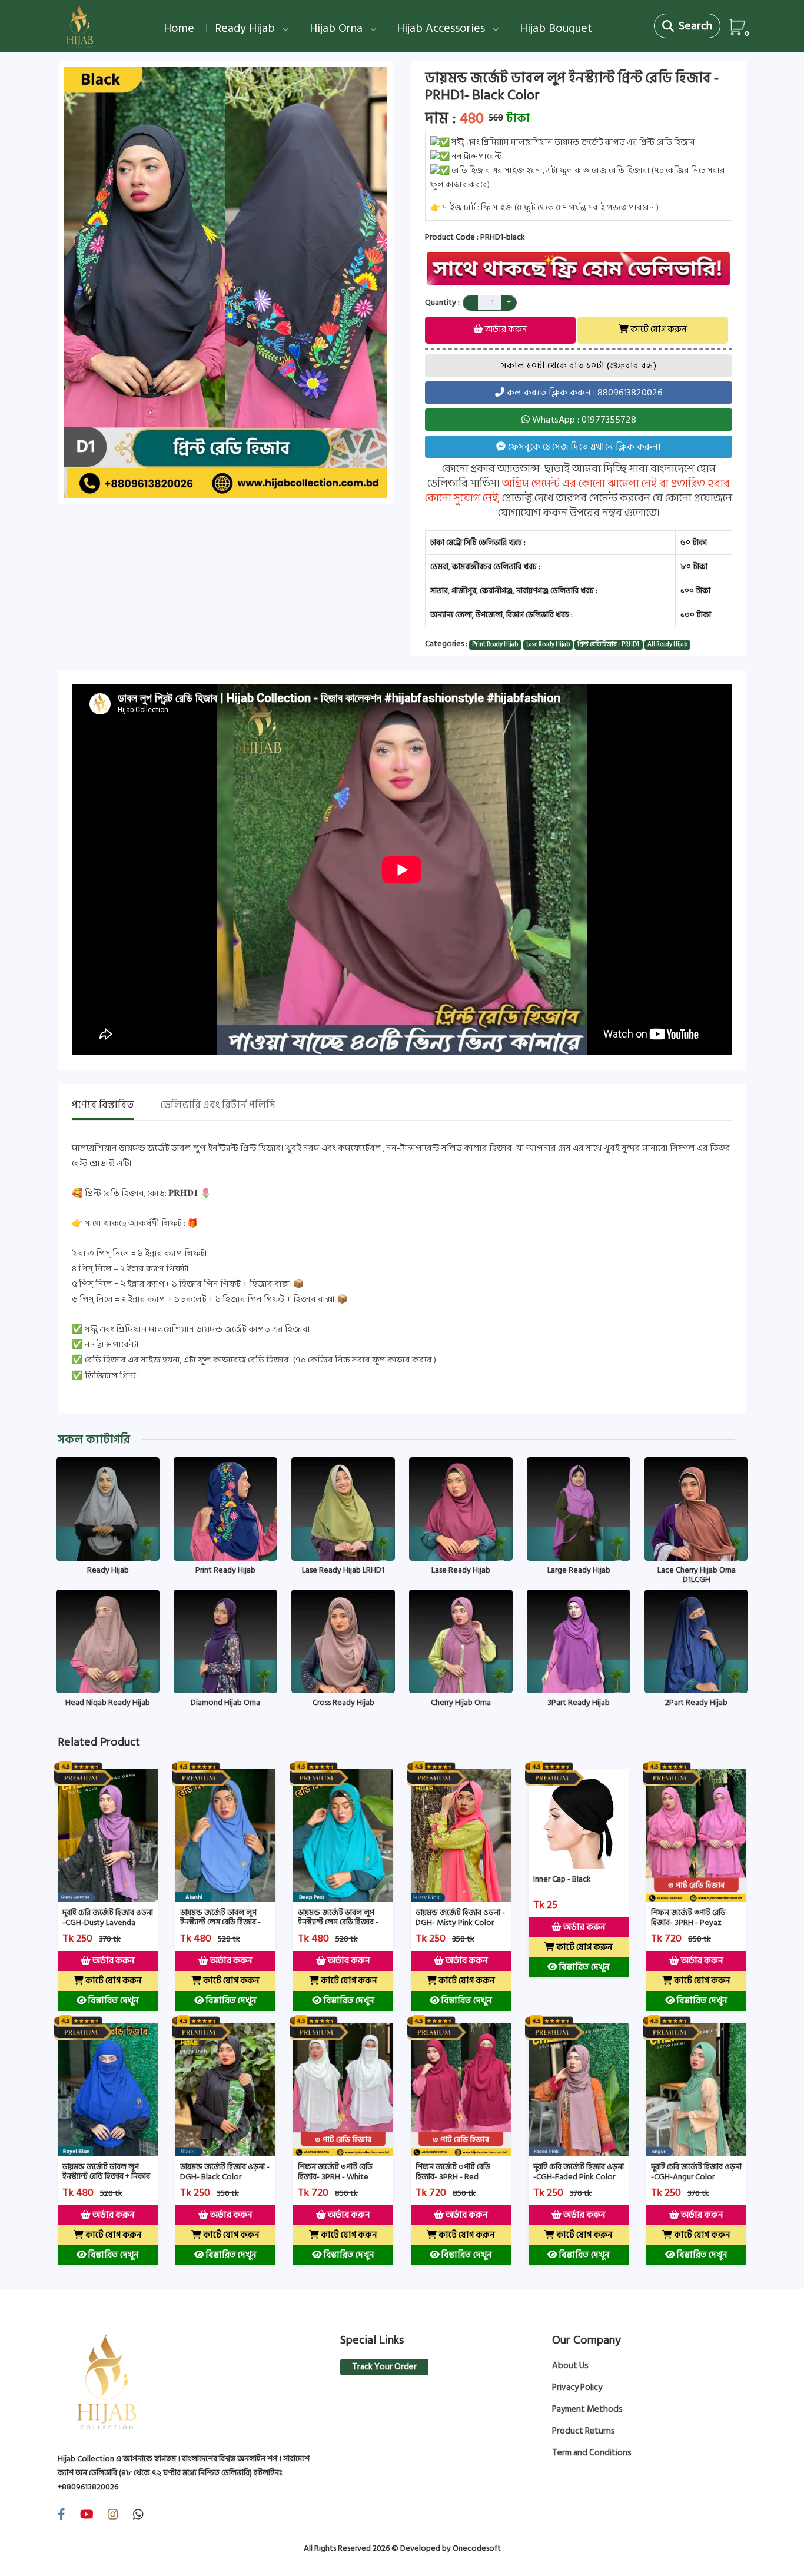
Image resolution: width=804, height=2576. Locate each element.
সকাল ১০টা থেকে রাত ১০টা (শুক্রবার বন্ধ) (579, 365)
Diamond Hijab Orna (225, 1702)
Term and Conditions (592, 2453)
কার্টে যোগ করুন (658, 329)
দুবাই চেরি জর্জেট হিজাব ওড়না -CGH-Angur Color (696, 2172)
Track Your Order (384, 2367)
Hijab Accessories (442, 28)
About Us (570, 2366)
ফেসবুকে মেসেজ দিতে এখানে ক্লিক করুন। (583, 447)
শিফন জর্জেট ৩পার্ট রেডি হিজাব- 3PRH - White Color (335, 2177)
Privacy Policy (577, 2388)
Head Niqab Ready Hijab (108, 1702)
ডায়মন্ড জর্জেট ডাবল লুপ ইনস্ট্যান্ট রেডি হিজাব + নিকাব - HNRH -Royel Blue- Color (106, 2181)
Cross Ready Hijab (343, 1702)
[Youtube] (87, 2515)
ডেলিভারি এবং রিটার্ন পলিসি (218, 1106)
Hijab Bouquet (556, 28)
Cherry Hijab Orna (461, 1702)
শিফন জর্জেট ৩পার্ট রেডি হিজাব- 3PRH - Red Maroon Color (453, 2177)
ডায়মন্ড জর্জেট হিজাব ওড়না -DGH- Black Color (225, 2172)
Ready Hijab (246, 28)
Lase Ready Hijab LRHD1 (343, 1570)
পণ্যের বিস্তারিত (103, 1106)
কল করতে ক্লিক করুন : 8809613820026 (584, 393)
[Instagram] (113, 2515)
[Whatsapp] (138, 2515)
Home (179, 28)
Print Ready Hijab (225, 1570)
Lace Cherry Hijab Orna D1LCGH (697, 1575)
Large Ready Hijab (579, 1570)
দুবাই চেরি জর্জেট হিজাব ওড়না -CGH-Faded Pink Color (579, 2172)
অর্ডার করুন (505, 329)
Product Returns (584, 2431)
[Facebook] (62, 2515)
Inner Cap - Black (562, 1879)
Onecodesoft (477, 2548)
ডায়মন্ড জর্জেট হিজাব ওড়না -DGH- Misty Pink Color (460, 1917)
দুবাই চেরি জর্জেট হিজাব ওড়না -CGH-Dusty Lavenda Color (108, 1922)
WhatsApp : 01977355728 (583, 420)
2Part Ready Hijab (696, 1702)
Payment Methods (587, 2409)
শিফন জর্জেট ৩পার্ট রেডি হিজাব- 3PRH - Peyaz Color (688, 1922)
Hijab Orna (338, 28)
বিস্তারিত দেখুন (112, 2001)
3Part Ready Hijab (579, 1702)
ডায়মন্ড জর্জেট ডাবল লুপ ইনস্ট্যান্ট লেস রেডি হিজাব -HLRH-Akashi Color (220, 1922)
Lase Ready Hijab (461, 1570)
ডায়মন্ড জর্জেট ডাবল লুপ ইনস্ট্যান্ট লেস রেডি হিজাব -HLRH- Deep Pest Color (339, 1922)
